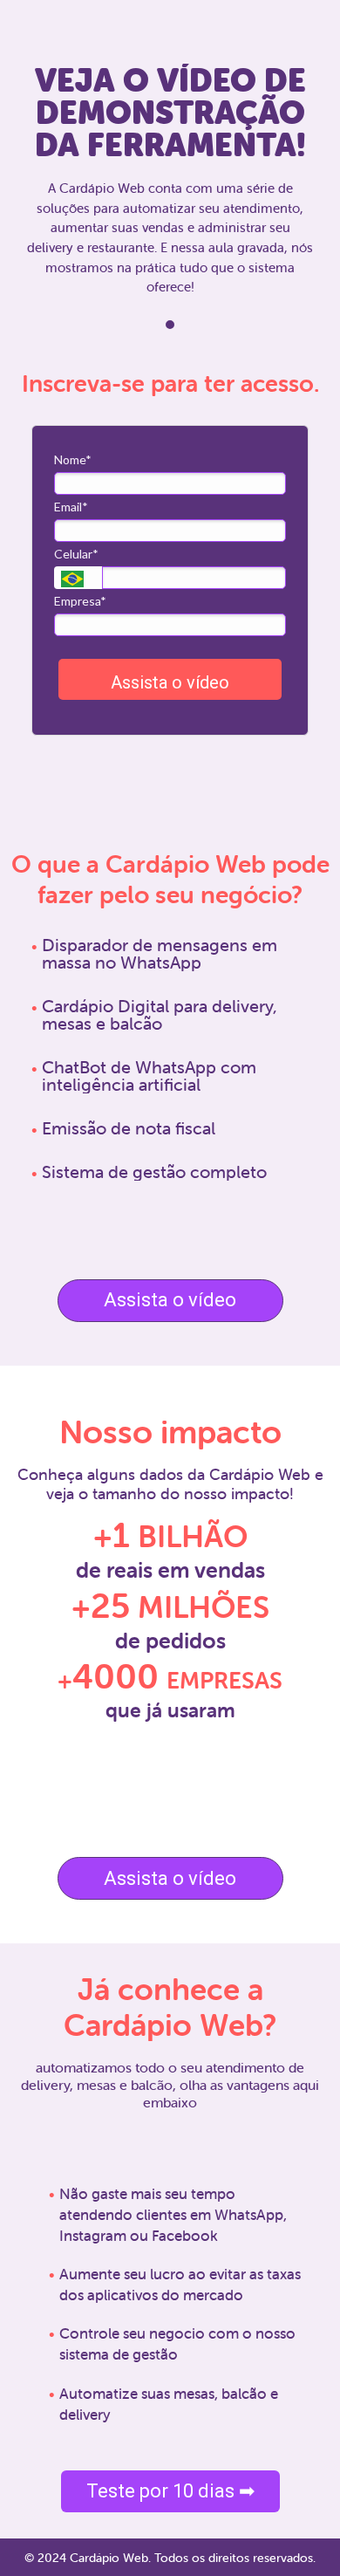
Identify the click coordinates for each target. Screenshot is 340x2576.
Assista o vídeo (170, 682)
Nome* (73, 459)
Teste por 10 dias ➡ (170, 2491)
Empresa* (80, 601)
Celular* (76, 554)
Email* (71, 507)
